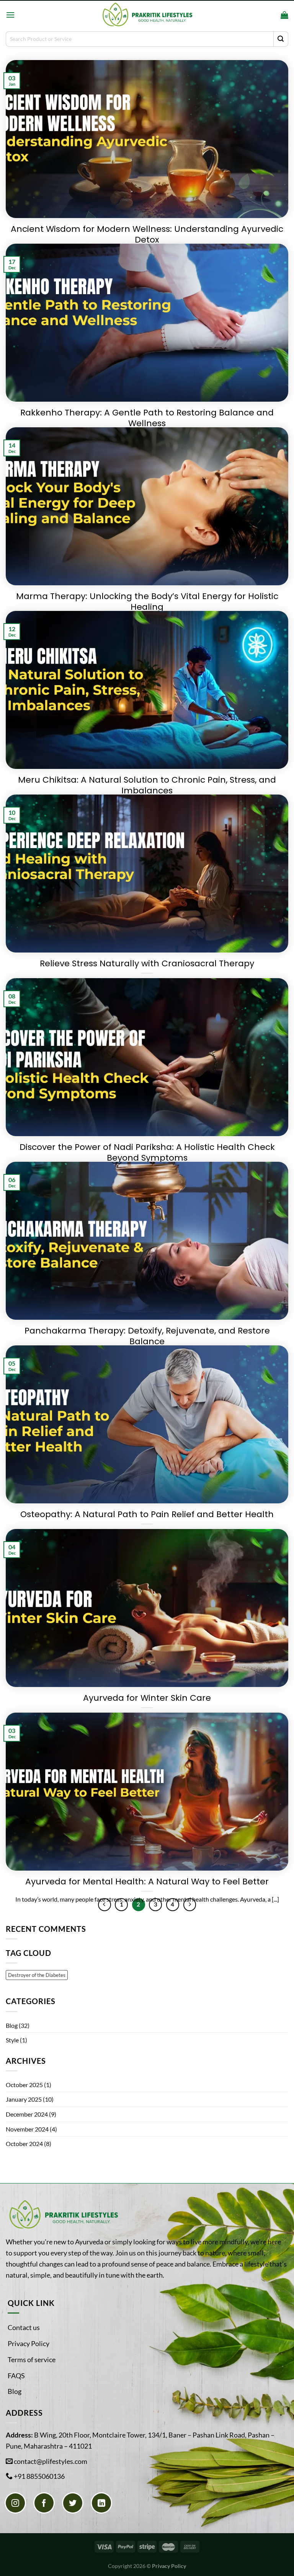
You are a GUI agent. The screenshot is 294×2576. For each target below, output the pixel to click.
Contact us (24, 2327)
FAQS (16, 2376)
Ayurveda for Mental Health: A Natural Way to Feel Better (147, 1882)
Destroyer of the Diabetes (37, 1975)
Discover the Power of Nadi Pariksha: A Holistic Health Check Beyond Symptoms (147, 1153)
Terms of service (32, 2359)
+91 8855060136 (39, 2476)
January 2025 (24, 2099)
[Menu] (10, 15)
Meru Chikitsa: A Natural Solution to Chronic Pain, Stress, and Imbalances (147, 786)
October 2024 (24, 2144)
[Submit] (281, 39)
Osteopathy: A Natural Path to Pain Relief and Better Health (147, 1515)
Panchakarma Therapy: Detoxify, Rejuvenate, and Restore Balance (147, 1336)
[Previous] (105, 1905)
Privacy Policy (29, 2343)
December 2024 (27, 2114)
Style (12, 2040)
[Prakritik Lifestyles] (147, 15)
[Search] (272, 15)
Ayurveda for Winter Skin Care (147, 1698)
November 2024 (27, 2129)
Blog (12, 2025)
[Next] (190, 1905)
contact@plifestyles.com (51, 2461)
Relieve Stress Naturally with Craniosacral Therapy (147, 964)
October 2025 (24, 2085)
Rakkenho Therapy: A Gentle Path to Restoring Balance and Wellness (147, 418)
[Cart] (284, 15)
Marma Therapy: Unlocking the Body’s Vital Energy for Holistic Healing (147, 602)
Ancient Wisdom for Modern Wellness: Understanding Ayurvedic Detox (147, 235)
